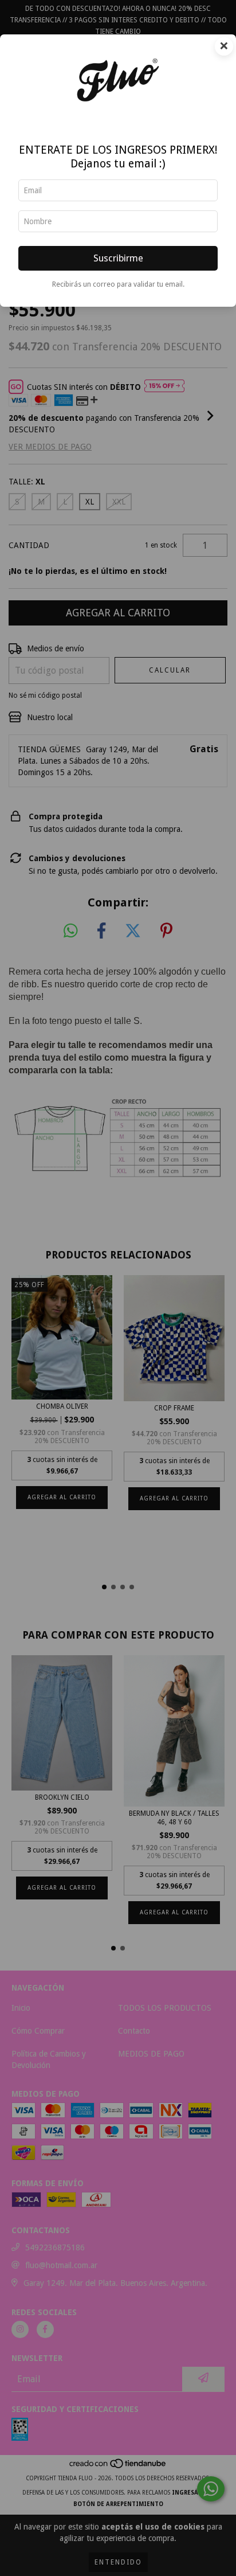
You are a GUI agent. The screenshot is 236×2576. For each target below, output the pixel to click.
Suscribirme (118, 258)
